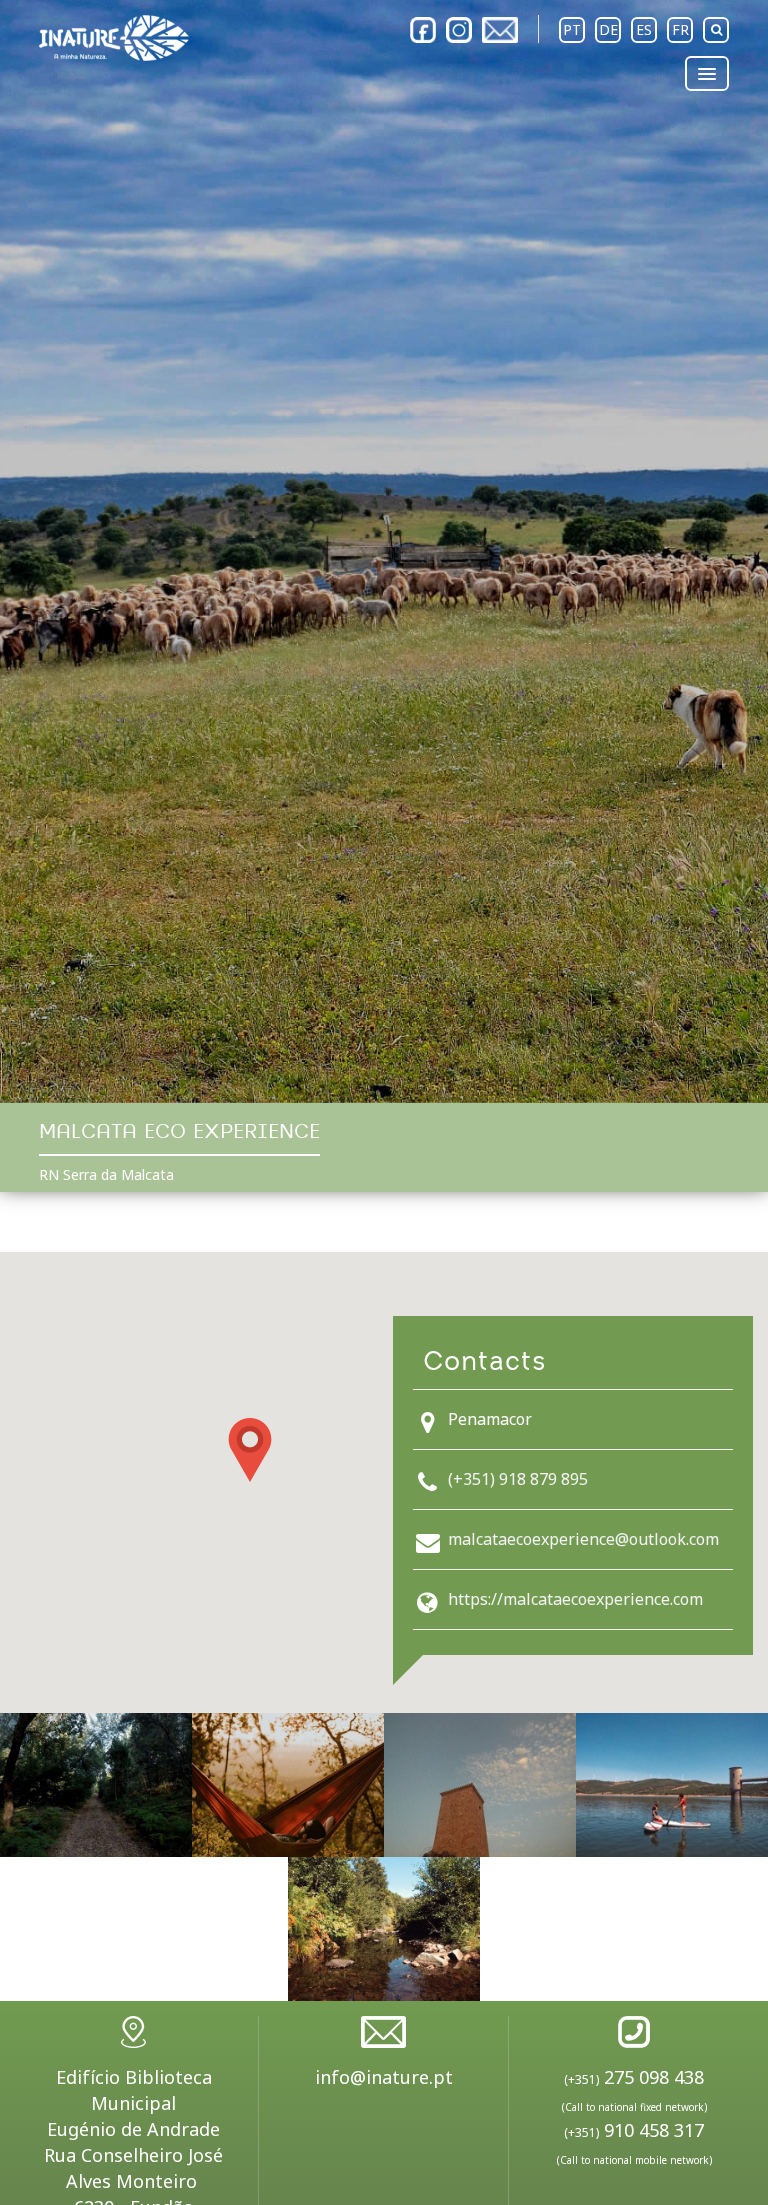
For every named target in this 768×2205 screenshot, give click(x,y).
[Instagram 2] (459, 30)
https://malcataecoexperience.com (575, 1599)
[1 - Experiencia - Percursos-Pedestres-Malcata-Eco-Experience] (96, 1785)
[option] (384, 551)
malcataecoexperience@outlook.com (583, 1539)
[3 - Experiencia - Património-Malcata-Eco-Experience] (480, 1785)
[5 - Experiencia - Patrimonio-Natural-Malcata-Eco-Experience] (384, 1929)
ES (644, 29)
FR (680, 29)
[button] (250, 1450)
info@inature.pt (384, 2077)
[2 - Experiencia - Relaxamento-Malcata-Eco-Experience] (288, 1785)
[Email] (500, 30)
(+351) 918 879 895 (518, 1479)
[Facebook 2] (423, 30)
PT (572, 29)
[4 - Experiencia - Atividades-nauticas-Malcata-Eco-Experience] (672, 1785)
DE (608, 29)
